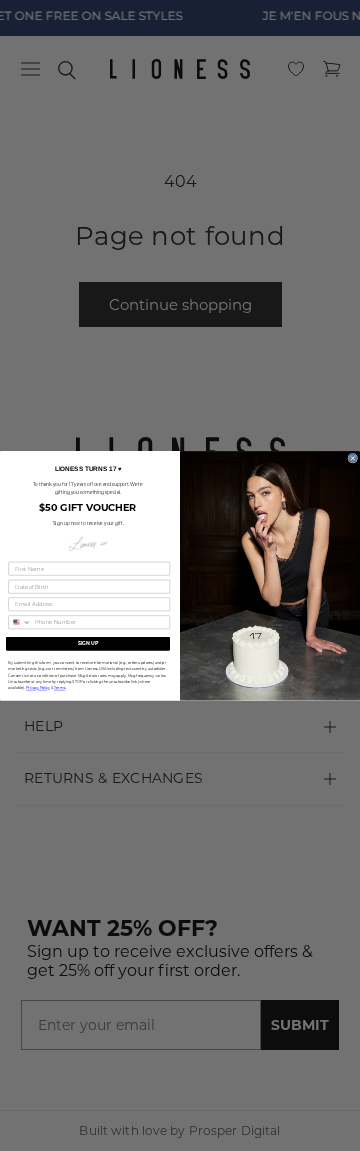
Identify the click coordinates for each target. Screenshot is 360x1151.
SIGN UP (88, 643)
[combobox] (20, 621)
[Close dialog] (353, 458)
